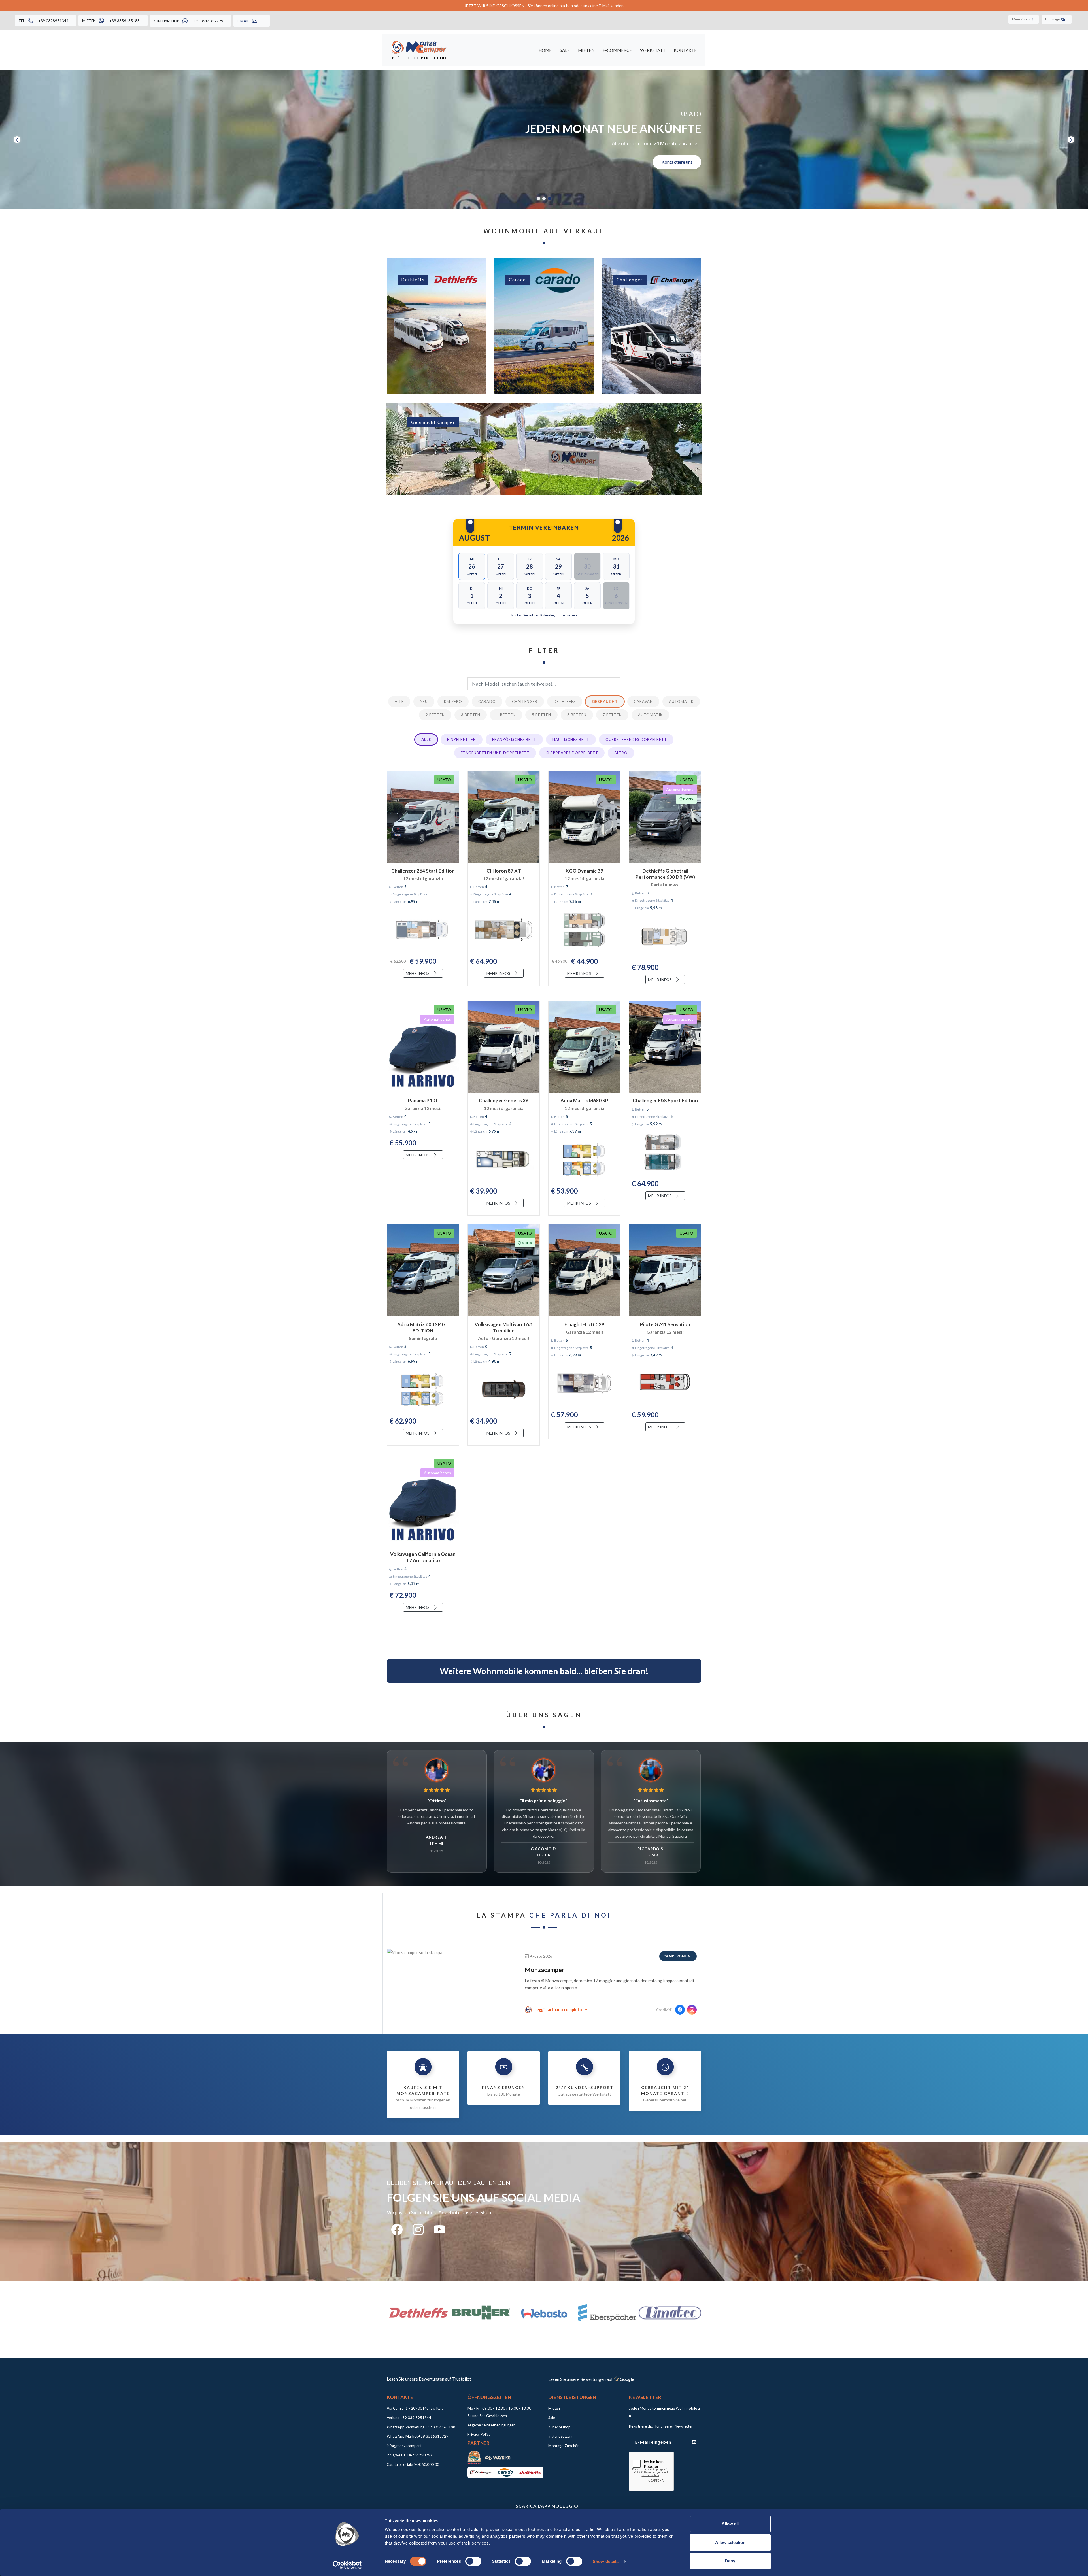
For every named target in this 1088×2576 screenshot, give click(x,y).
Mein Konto (1021, 19)
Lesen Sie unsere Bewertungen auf (591, 2379)
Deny (730, 2561)
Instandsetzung (561, 2436)
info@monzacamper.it (405, 2446)
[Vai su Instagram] (692, 2010)
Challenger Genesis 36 (504, 1100)
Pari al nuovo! (665, 885)
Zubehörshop (559, 2427)
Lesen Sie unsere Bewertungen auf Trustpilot (429, 2379)
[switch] (473, 2561)
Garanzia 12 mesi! (423, 1108)
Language (1053, 19)
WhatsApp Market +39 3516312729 (418, 2436)
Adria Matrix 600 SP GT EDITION (423, 1327)
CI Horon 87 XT (504, 871)
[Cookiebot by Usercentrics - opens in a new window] (347, 2565)
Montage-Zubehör (564, 2446)
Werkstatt (653, 50)
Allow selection (730, 2542)
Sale (565, 50)
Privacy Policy (479, 2434)
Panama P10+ (423, 1100)
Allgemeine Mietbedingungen (491, 2425)
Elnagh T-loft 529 (584, 1324)
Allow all (730, 2524)
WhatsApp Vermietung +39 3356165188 (421, 2427)
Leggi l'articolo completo (558, 2010)
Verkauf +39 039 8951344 (409, 2418)
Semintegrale (423, 1338)
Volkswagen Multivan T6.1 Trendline (504, 1327)
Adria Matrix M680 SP (584, 1100)
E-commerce (617, 50)
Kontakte (685, 50)
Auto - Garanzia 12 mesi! (504, 1338)
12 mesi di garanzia (423, 878)
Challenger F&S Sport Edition (665, 1100)
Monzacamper (544, 1970)
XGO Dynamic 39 (584, 871)
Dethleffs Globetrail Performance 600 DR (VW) (665, 874)
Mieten (586, 50)
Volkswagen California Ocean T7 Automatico (423, 1557)
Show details (606, 2561)
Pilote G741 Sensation (665, 1324)
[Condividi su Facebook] (680, 2010)
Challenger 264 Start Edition (423, 871)
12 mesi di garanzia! (504, 878)
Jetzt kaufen (366, 162)
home (545, 50)
